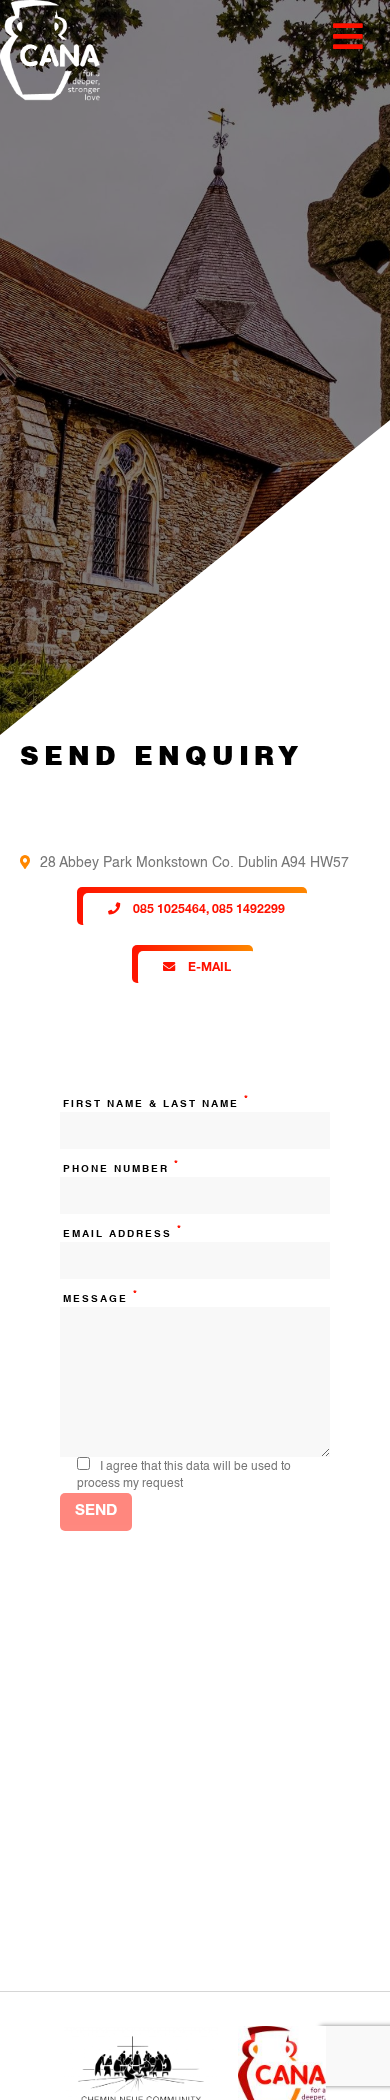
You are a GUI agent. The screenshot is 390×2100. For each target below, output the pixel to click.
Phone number (121, 1167)
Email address (123, 1232)
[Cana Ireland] (45, 53)
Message (101, 1297)
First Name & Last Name (156, 1102)
